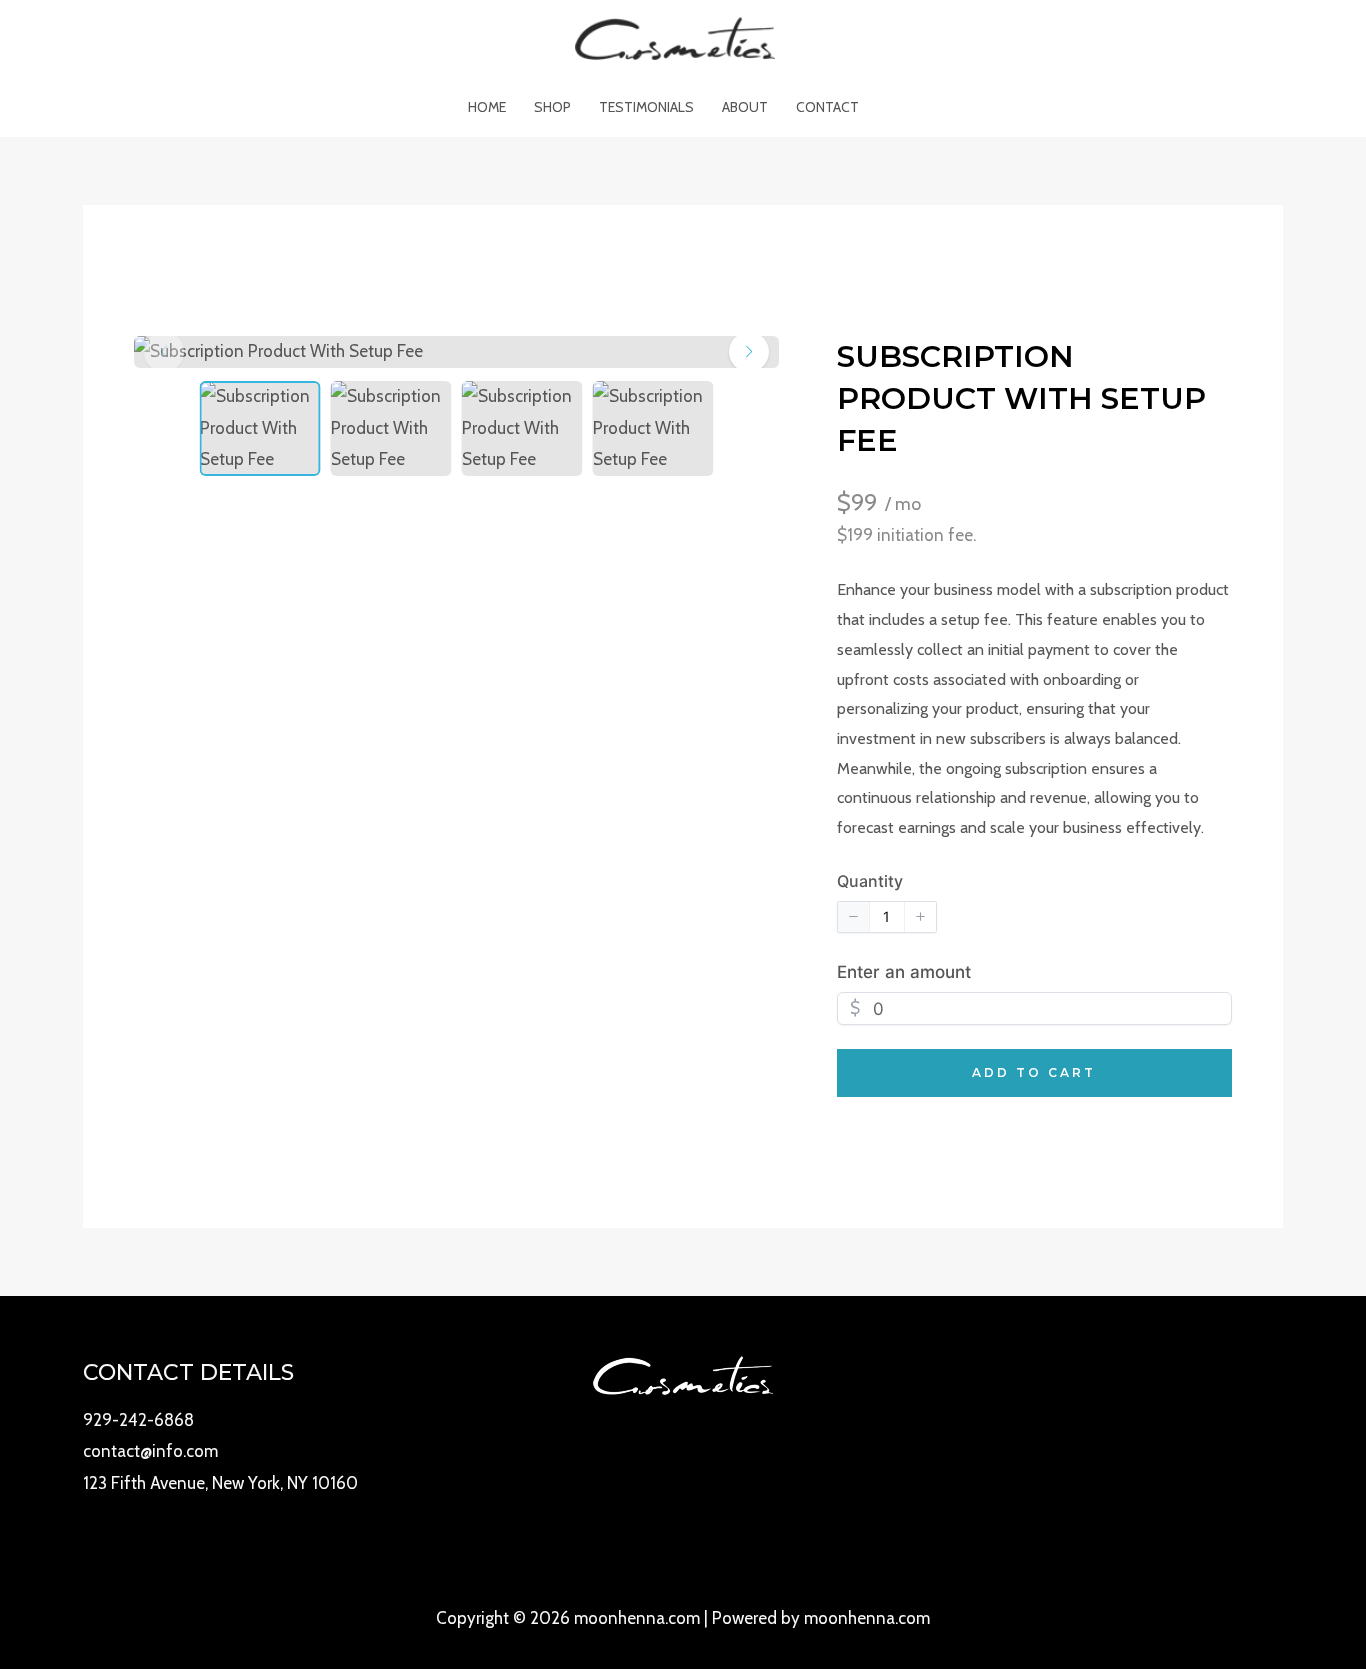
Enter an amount (904, 972)
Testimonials (646, 107)
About (745, 107)
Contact (827, 107)
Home (487, 107)
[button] (749, 352)
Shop (552, 107)
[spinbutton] (887, 917)
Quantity (870, 881)
